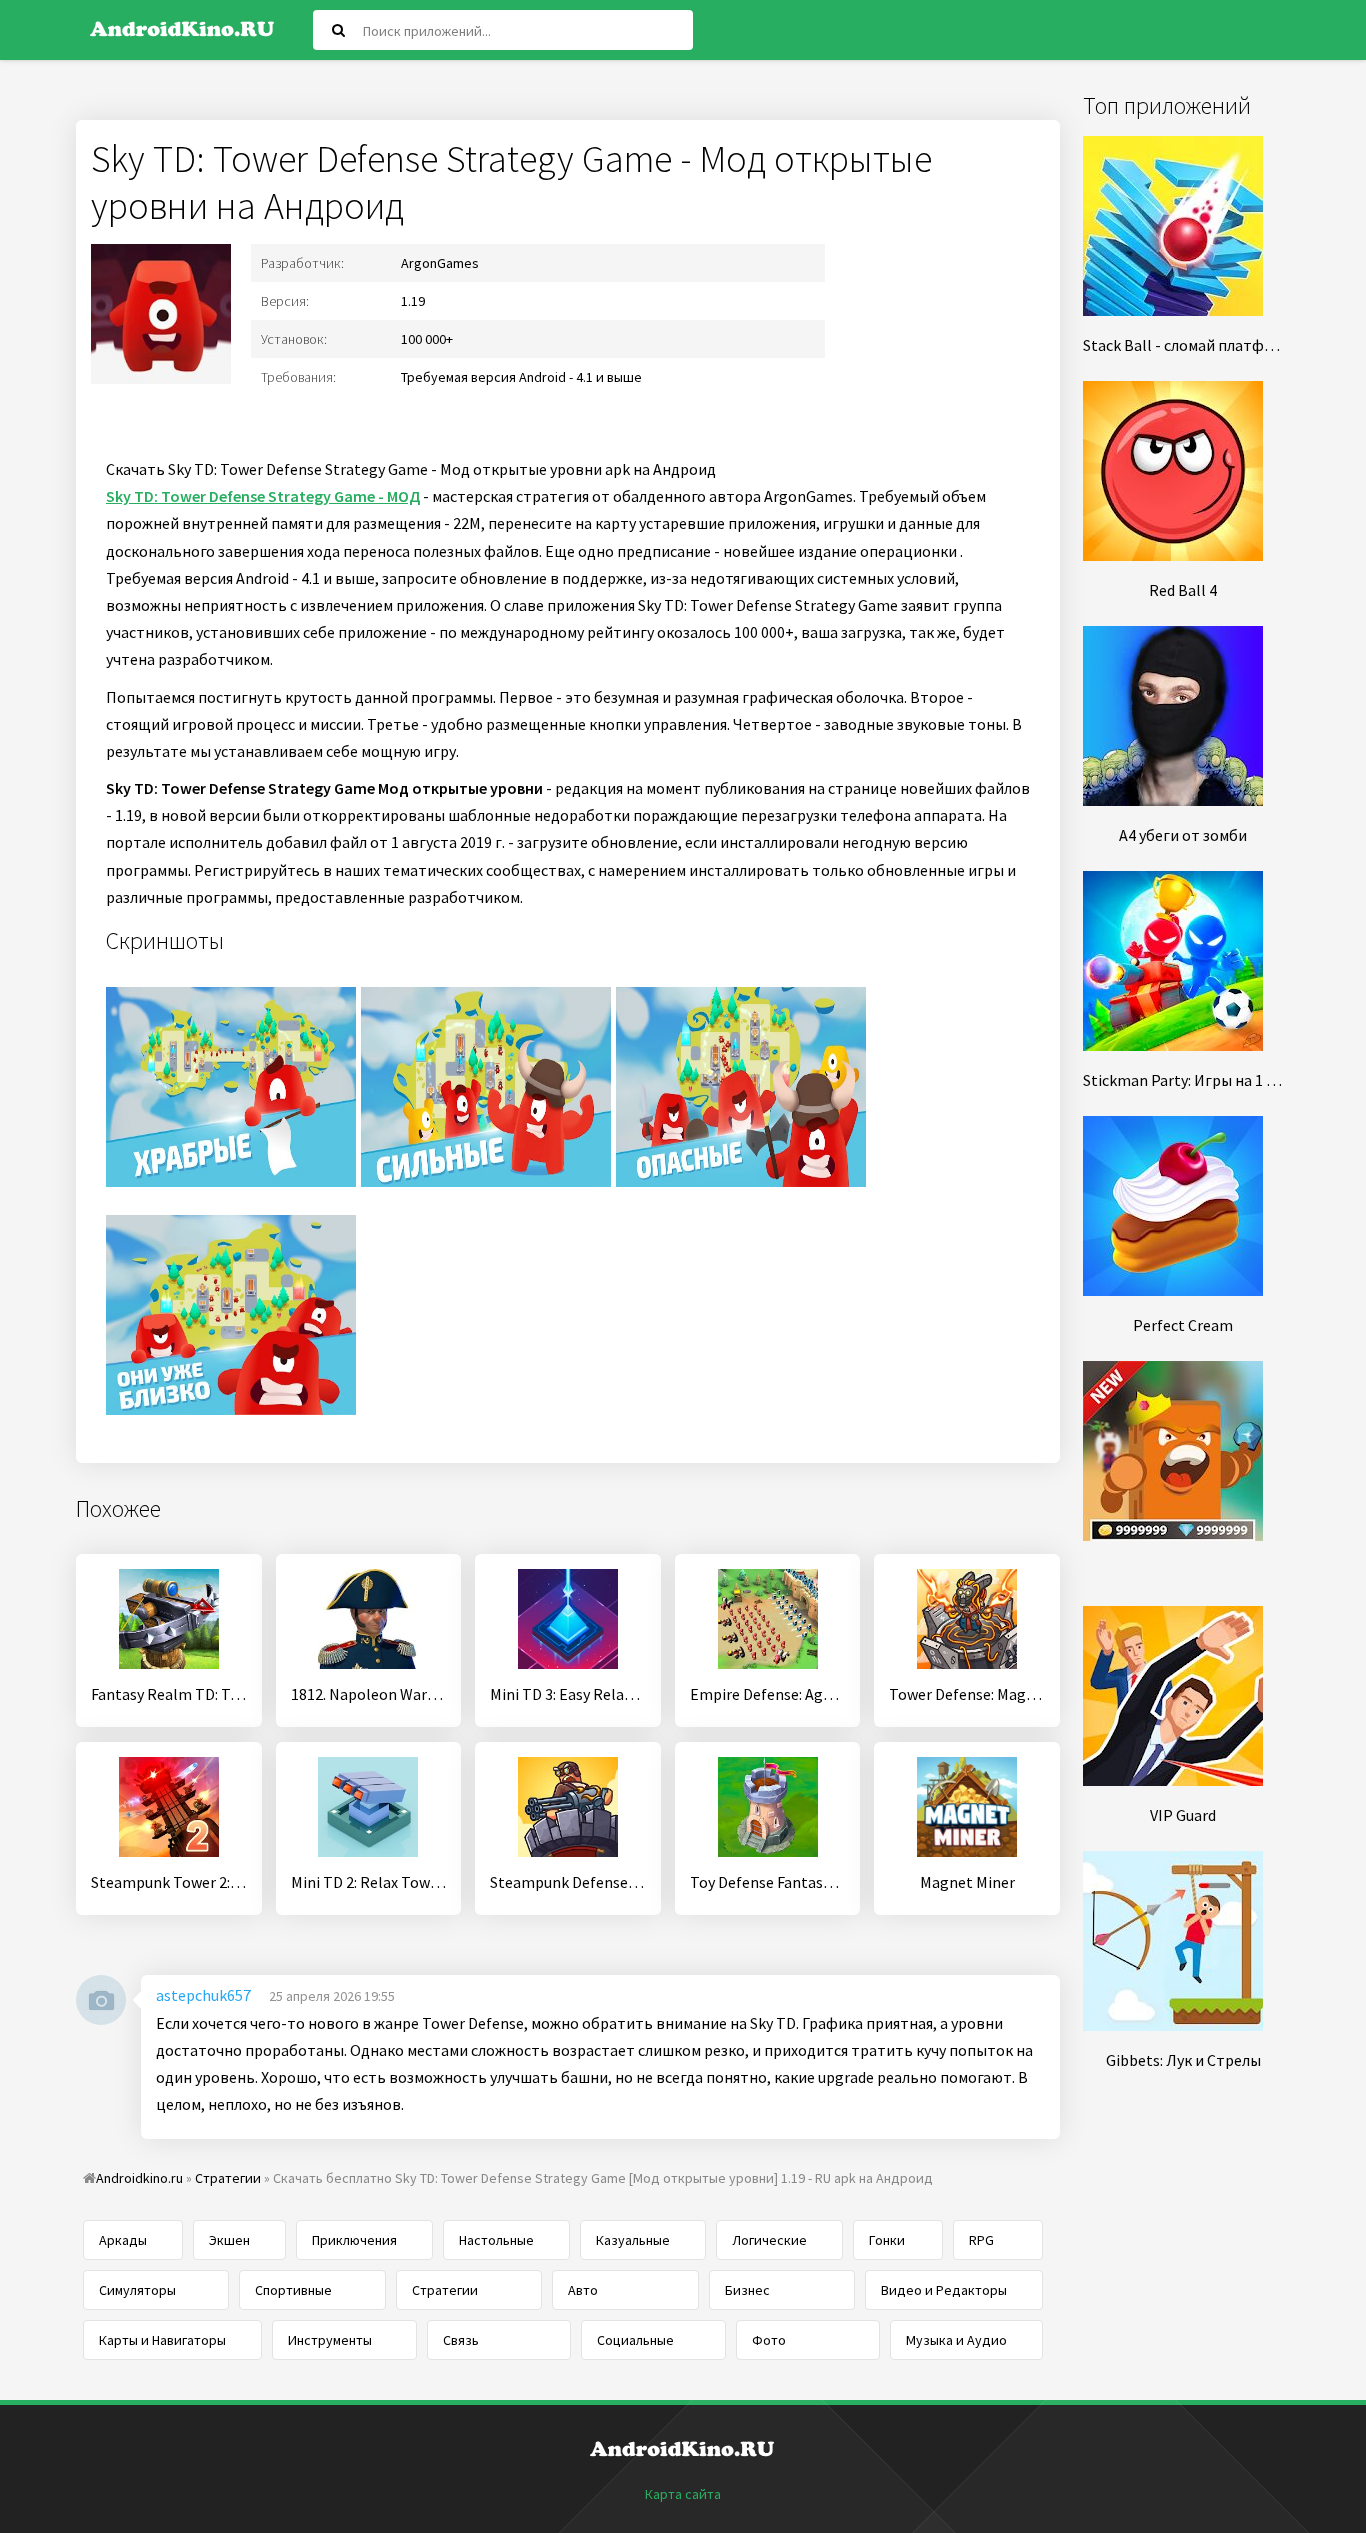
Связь (461, 2340)
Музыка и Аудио (956, 2340)
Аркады (123, 2240)
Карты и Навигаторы (162, 2340)
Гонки (887, 2240)
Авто (583, 2290)
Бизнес (747, 2290)
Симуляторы (137, 2290)
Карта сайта (683, 2494)
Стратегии (445, 2290)
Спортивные (293, 2290)
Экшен (229, 2240)
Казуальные (633, 2240)
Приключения (354, 2240)
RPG (981, 2240)
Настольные (496, 2240)
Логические (769, 2240)
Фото (769, 2340)
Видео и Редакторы (944, 2290)
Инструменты (330, 2340)
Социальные (635, 2340)
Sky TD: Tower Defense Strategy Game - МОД (263, 496)
